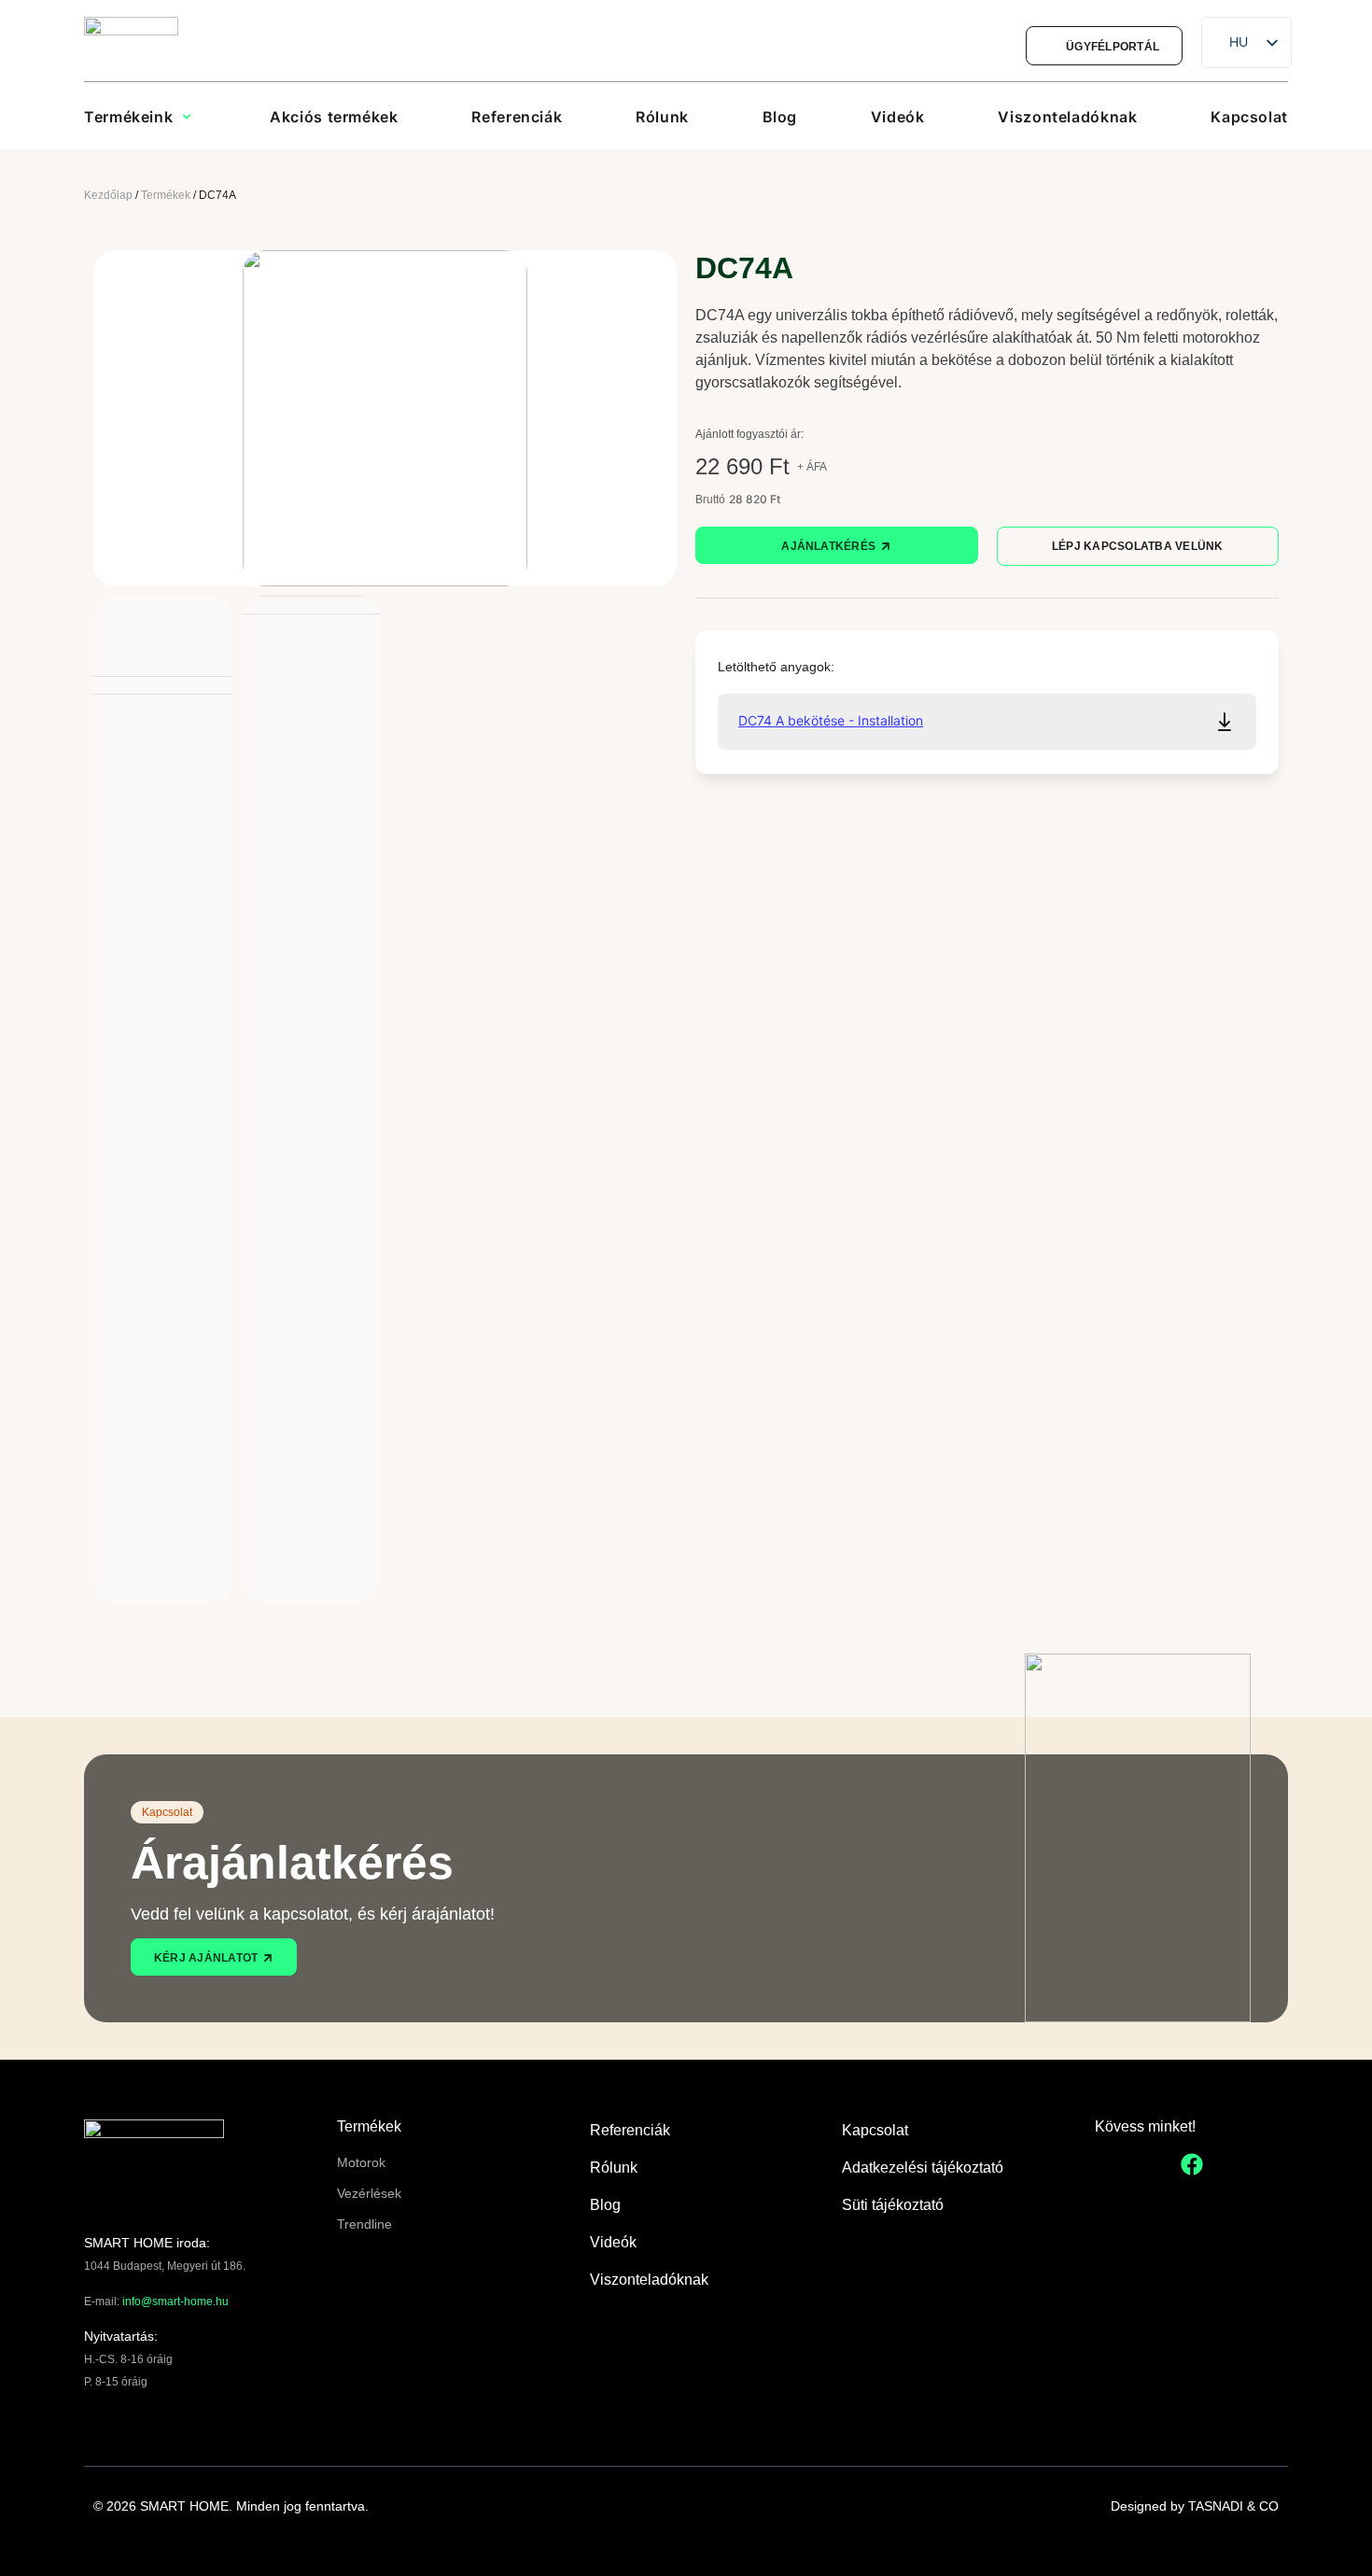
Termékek (166, 195)
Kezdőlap (108, 195)
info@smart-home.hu (175, 2302)
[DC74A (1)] (385, 418)
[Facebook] (1192, 2164)
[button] (145, 117)
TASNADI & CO (1233, 2506)
